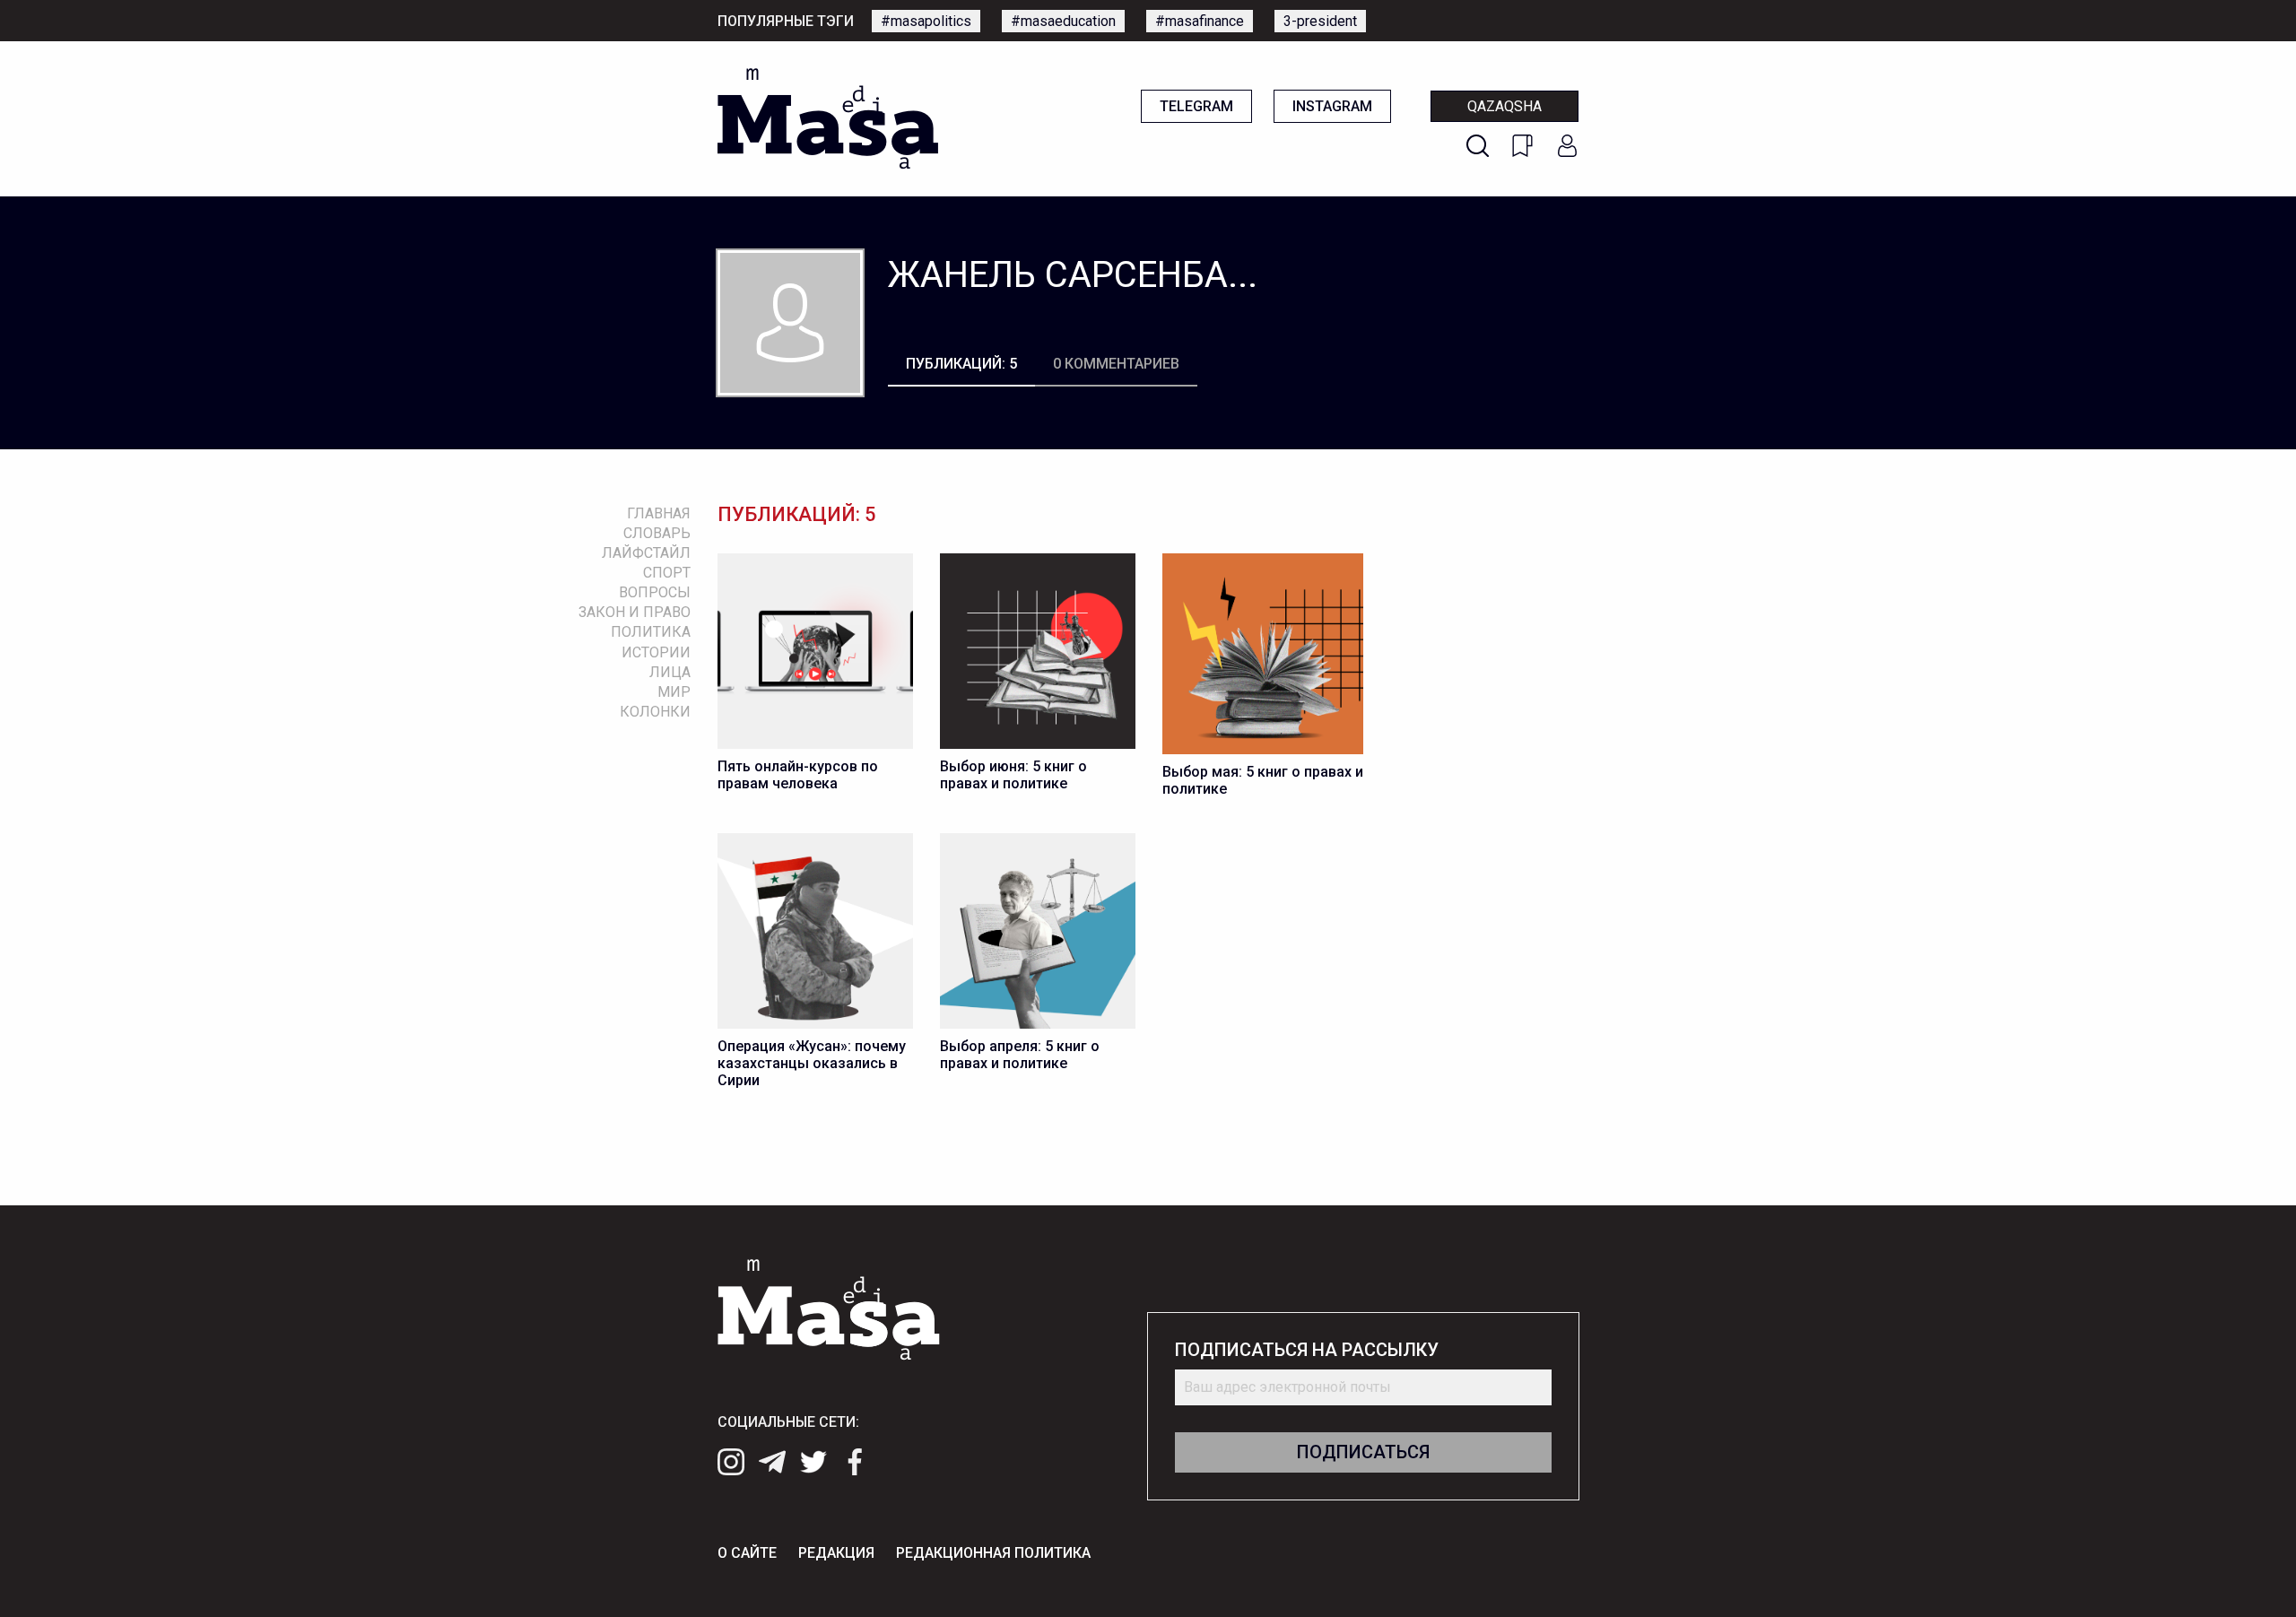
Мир (674, 692)
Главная (659, 513)
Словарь (657, 533)
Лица (670, 672)
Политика (651, 632)
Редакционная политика (993, 1553)
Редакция (836, 1553)
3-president (1320, 21)
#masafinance (1200, 21)
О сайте (747, 1553)
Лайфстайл (646, 553)
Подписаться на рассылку (1307, 1350)
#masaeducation (1063, 21)
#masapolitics (926, 21)
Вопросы (655, 592)
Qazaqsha (1505, 106)
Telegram (1196, 106)
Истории (656, 652)
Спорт (667, 573)
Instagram (1332, 106)
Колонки (655, 712)
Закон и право (635, 612)
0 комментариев (1116, 364)
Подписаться (1363, 1452)
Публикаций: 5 (961, 364)
